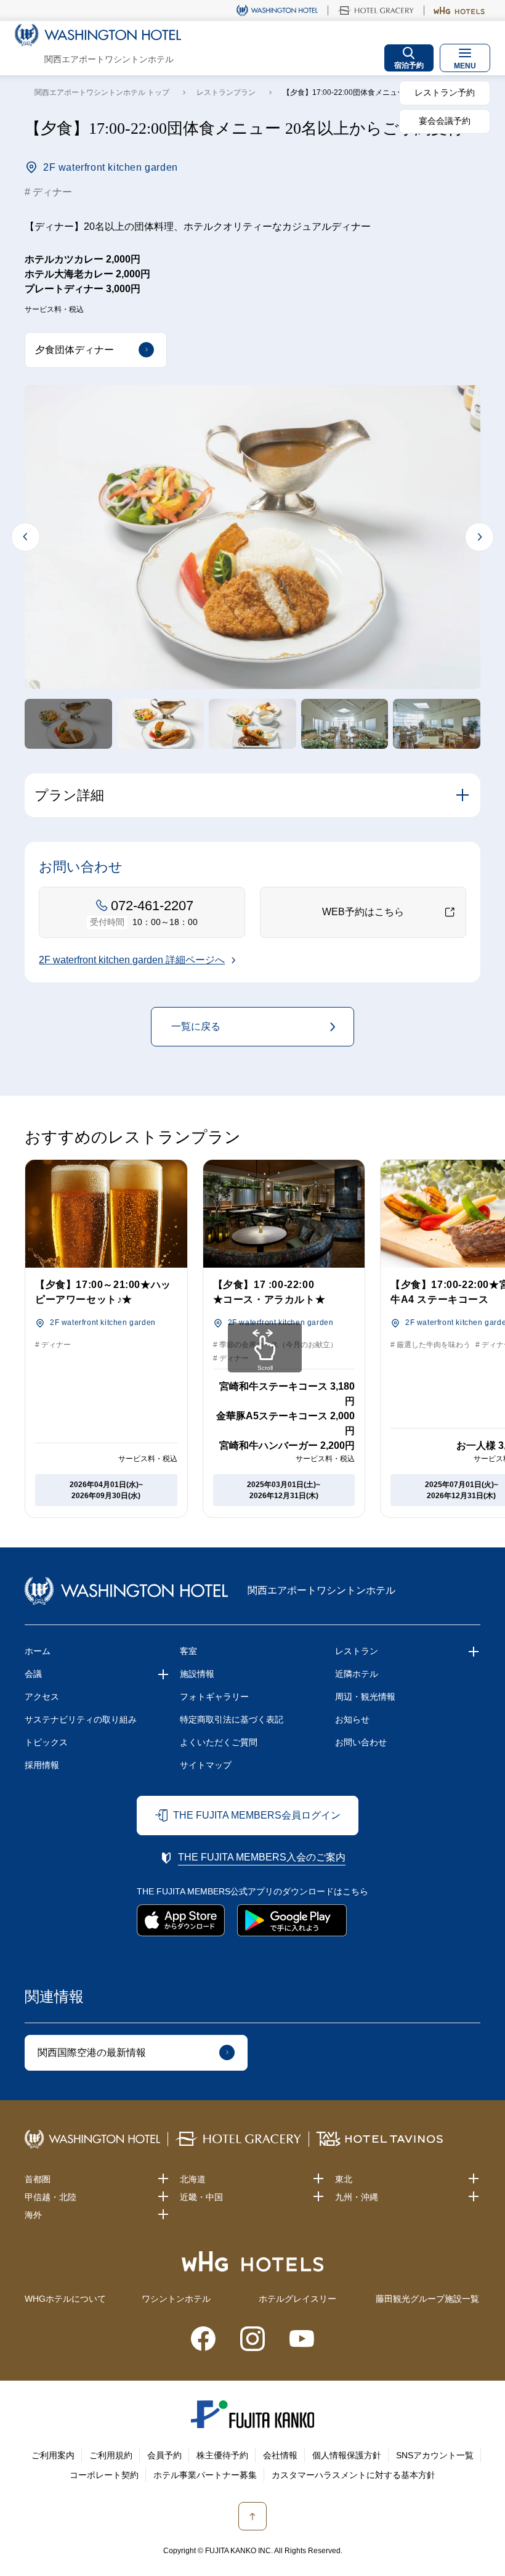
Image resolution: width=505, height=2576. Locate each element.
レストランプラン (226, 92)
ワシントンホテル (176, 2299)
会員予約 (164, 2455)
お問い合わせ (361, 1742)
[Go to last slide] (26, 537)
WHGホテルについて (65, 2299)
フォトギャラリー (214, 1697)
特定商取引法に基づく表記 (232, 1719)
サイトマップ (206, 1765)
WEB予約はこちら (363, 912)
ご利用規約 (111, 2455)
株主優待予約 (222, 2455)
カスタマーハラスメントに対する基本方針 (353, 2475)
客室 (188, 1651)
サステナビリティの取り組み (81, 1719)
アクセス (42, 1697)
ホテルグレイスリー (297, 2299)
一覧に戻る (196, 1026)
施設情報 (197, 1674)
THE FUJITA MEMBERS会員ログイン (257, 1815)
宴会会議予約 (445, 121)
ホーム (38, 1651)
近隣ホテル (357, 1674)
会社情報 (280, 2455)
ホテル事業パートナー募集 (205, 2475)
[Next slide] (479, 537)
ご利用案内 (53, 2455)
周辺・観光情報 (365, 1697)
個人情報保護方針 (347, 2455)
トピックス (46, 1742)
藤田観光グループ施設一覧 (427, 2299)
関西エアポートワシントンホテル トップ (102, 92)
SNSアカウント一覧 (435, 2455)
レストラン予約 (445, 92)
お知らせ (352, 1719)
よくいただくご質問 (219, 1742)
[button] (68, 723)
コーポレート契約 (104, 2475)
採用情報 (42, 1765)
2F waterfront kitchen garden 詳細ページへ (132, 960)
